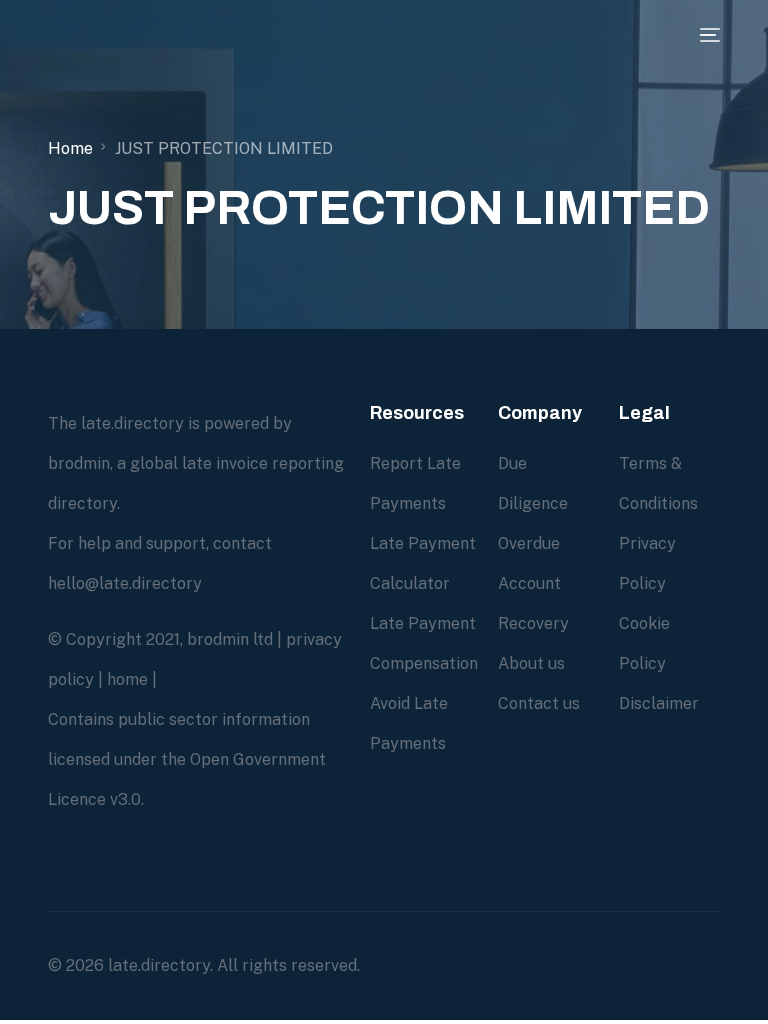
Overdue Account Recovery (533, 583)
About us (531, 663)
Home (70, 148)
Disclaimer (659, 703)
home (127, 679)
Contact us (539, 703)
